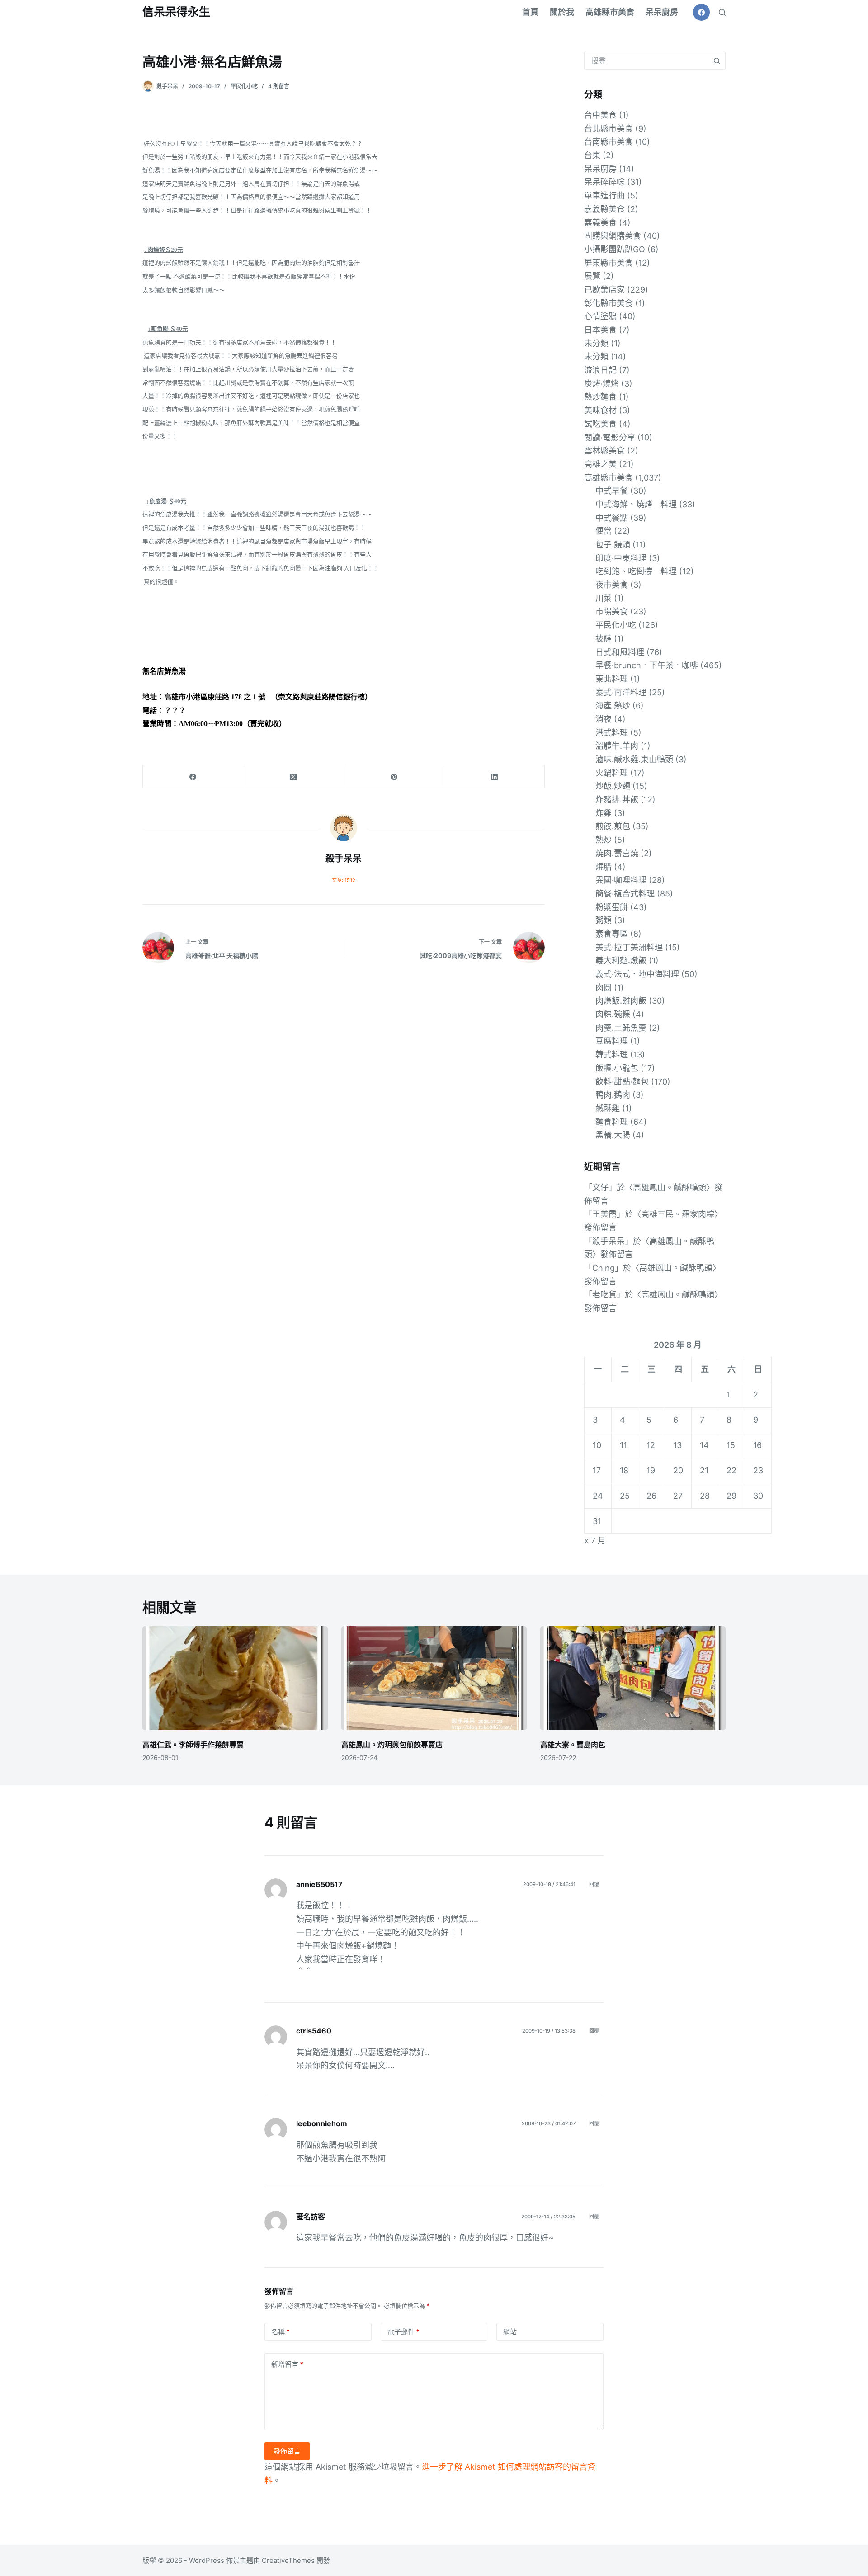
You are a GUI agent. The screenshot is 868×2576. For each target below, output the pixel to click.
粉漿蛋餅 (612, 907)
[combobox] (646, 61)
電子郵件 (403, 2332)
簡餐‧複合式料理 (625, 894)
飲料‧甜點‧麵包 (622, 1082)
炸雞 (604, 813)
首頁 (530, 12)
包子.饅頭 (613, 545)
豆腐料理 (612, 1041)
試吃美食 (600, 424)
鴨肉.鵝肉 (613, 1095)
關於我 (562, 12)
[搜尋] (722, 12)
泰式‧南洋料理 (621, 692)
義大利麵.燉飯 (621, 960)
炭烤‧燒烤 (601, 384)
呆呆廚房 (662, 12)
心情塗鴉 (600, 316)
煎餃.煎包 (613, 826)
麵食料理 (612, 1122)
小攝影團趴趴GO (615, 249)
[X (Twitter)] (293, 777)
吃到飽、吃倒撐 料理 (636, 571)
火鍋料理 (612, 773)
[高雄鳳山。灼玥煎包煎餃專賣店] (434, 1678)
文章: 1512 (344, 880)
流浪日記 (600, 370)
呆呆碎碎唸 (604, 182)
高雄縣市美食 (610, 12)
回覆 (594, 1884)
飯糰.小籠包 (617, 1068)
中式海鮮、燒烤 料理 (636, 504)
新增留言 (287, 2364)
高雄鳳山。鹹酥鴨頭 (670, 1187)
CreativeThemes (288, 2560)
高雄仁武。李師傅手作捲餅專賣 (193, 1745)
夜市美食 (612, 585)
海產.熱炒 (613, 705)
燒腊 (604, 867)
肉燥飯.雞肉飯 (621, 1001)
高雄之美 (600, 464)
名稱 (281, 2332)
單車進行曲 (604, 196)
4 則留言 (279, 86)
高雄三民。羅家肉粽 (678, 1214)
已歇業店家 (604, 290)
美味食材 (600, 410)
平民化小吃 (244, 86)
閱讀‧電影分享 (610, 437)
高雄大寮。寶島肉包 (573, 1745)
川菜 (604, 598)
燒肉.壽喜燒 (617, 853)
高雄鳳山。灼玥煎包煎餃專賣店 (392, 1745)
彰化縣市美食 (609, 303)
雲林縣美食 (604, 451)
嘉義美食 (600, 223)
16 (757, 1445)
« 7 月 (595, 1540)
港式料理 (612, 733)
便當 (604, 531)
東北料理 (612, 679)
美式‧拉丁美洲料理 (629, 947)
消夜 (604, 719)
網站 (510, 2332)
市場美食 (612, 611)
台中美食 (600, 115)
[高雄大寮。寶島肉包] (633, 1678)
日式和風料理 (620, 652)
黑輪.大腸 (613, 1135)
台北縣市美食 (609, 129)
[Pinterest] (394, 777)
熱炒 (604, 840)
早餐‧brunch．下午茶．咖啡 (647, 665)
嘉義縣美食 (604, 209)
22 (731, 1470)
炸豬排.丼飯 (617, 800)
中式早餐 (612, 491)
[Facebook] (702, 12)
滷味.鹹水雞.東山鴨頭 (634, 759)
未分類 (596, 343)
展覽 (592, 276)
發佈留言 (287, 2451)
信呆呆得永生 (176, 12)
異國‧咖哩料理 (621, 880)
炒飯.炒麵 (613, 786)
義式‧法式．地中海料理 (637, 974)
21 (704, 1470)
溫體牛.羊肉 (617, 746)
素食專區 (612, 934)
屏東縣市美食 (609, 263)
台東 (592, 155)
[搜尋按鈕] (717, 61)
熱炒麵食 (600, 397)
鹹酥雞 (608, 1108)
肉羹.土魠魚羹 (621, 1028)
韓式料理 (612, 1054)
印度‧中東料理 (621, 558)
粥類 (604, 920)
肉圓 (604, 988)
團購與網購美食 (613, 236)
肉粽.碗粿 (613, 1014)
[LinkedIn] (495, 777)
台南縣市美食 (609, 142)
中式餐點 (612, 518)
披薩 (604, 639)
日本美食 (600, 330)
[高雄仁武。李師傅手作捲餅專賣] (235, 1678)
